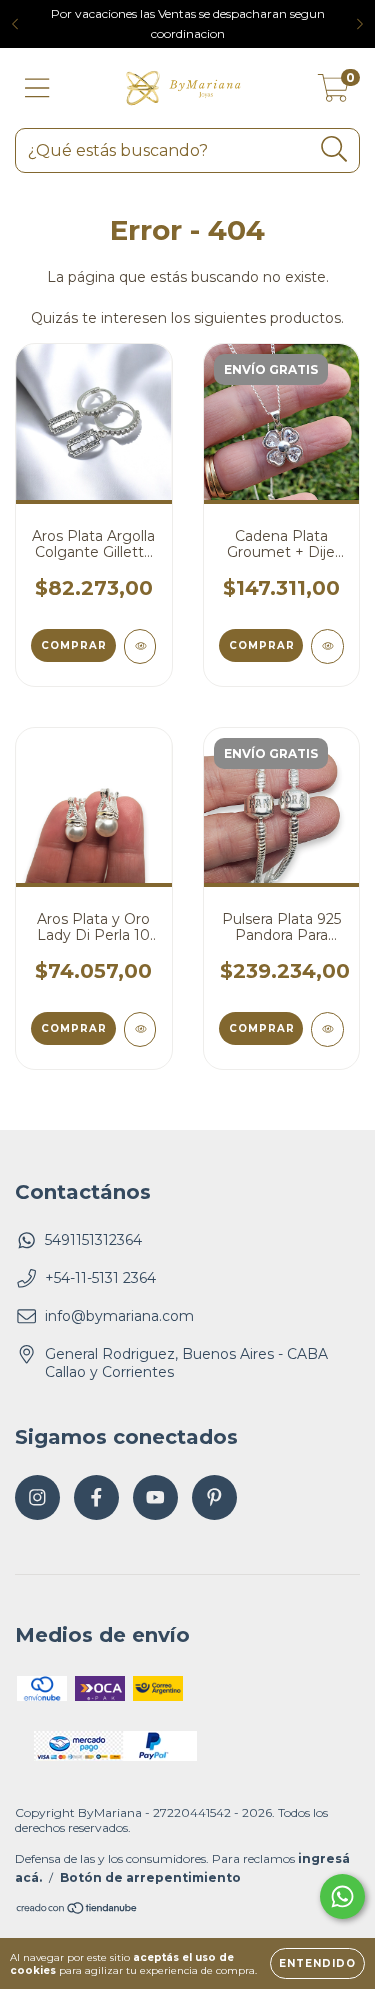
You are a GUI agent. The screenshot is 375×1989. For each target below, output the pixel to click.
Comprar (262, 645)
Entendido (317, 1963)
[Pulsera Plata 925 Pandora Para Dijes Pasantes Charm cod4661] (327, 1029)
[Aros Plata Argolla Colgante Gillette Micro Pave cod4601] (140, 646)
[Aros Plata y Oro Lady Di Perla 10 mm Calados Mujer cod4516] (140, 1029)
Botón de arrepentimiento (150, 1877)
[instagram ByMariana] (37, 1497)
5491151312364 (93, 1240)
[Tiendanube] (77, 1910)
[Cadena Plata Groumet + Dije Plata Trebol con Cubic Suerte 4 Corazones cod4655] (327, 646)
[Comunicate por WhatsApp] (342, 1896)
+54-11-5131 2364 (100, 1278)
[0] (333, 93)
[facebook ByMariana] (96, 1497)
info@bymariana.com (119, 1316)
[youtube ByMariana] (155, 1497)
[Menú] (37, 88)
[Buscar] (334, 149)
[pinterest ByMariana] (214, 1497)
